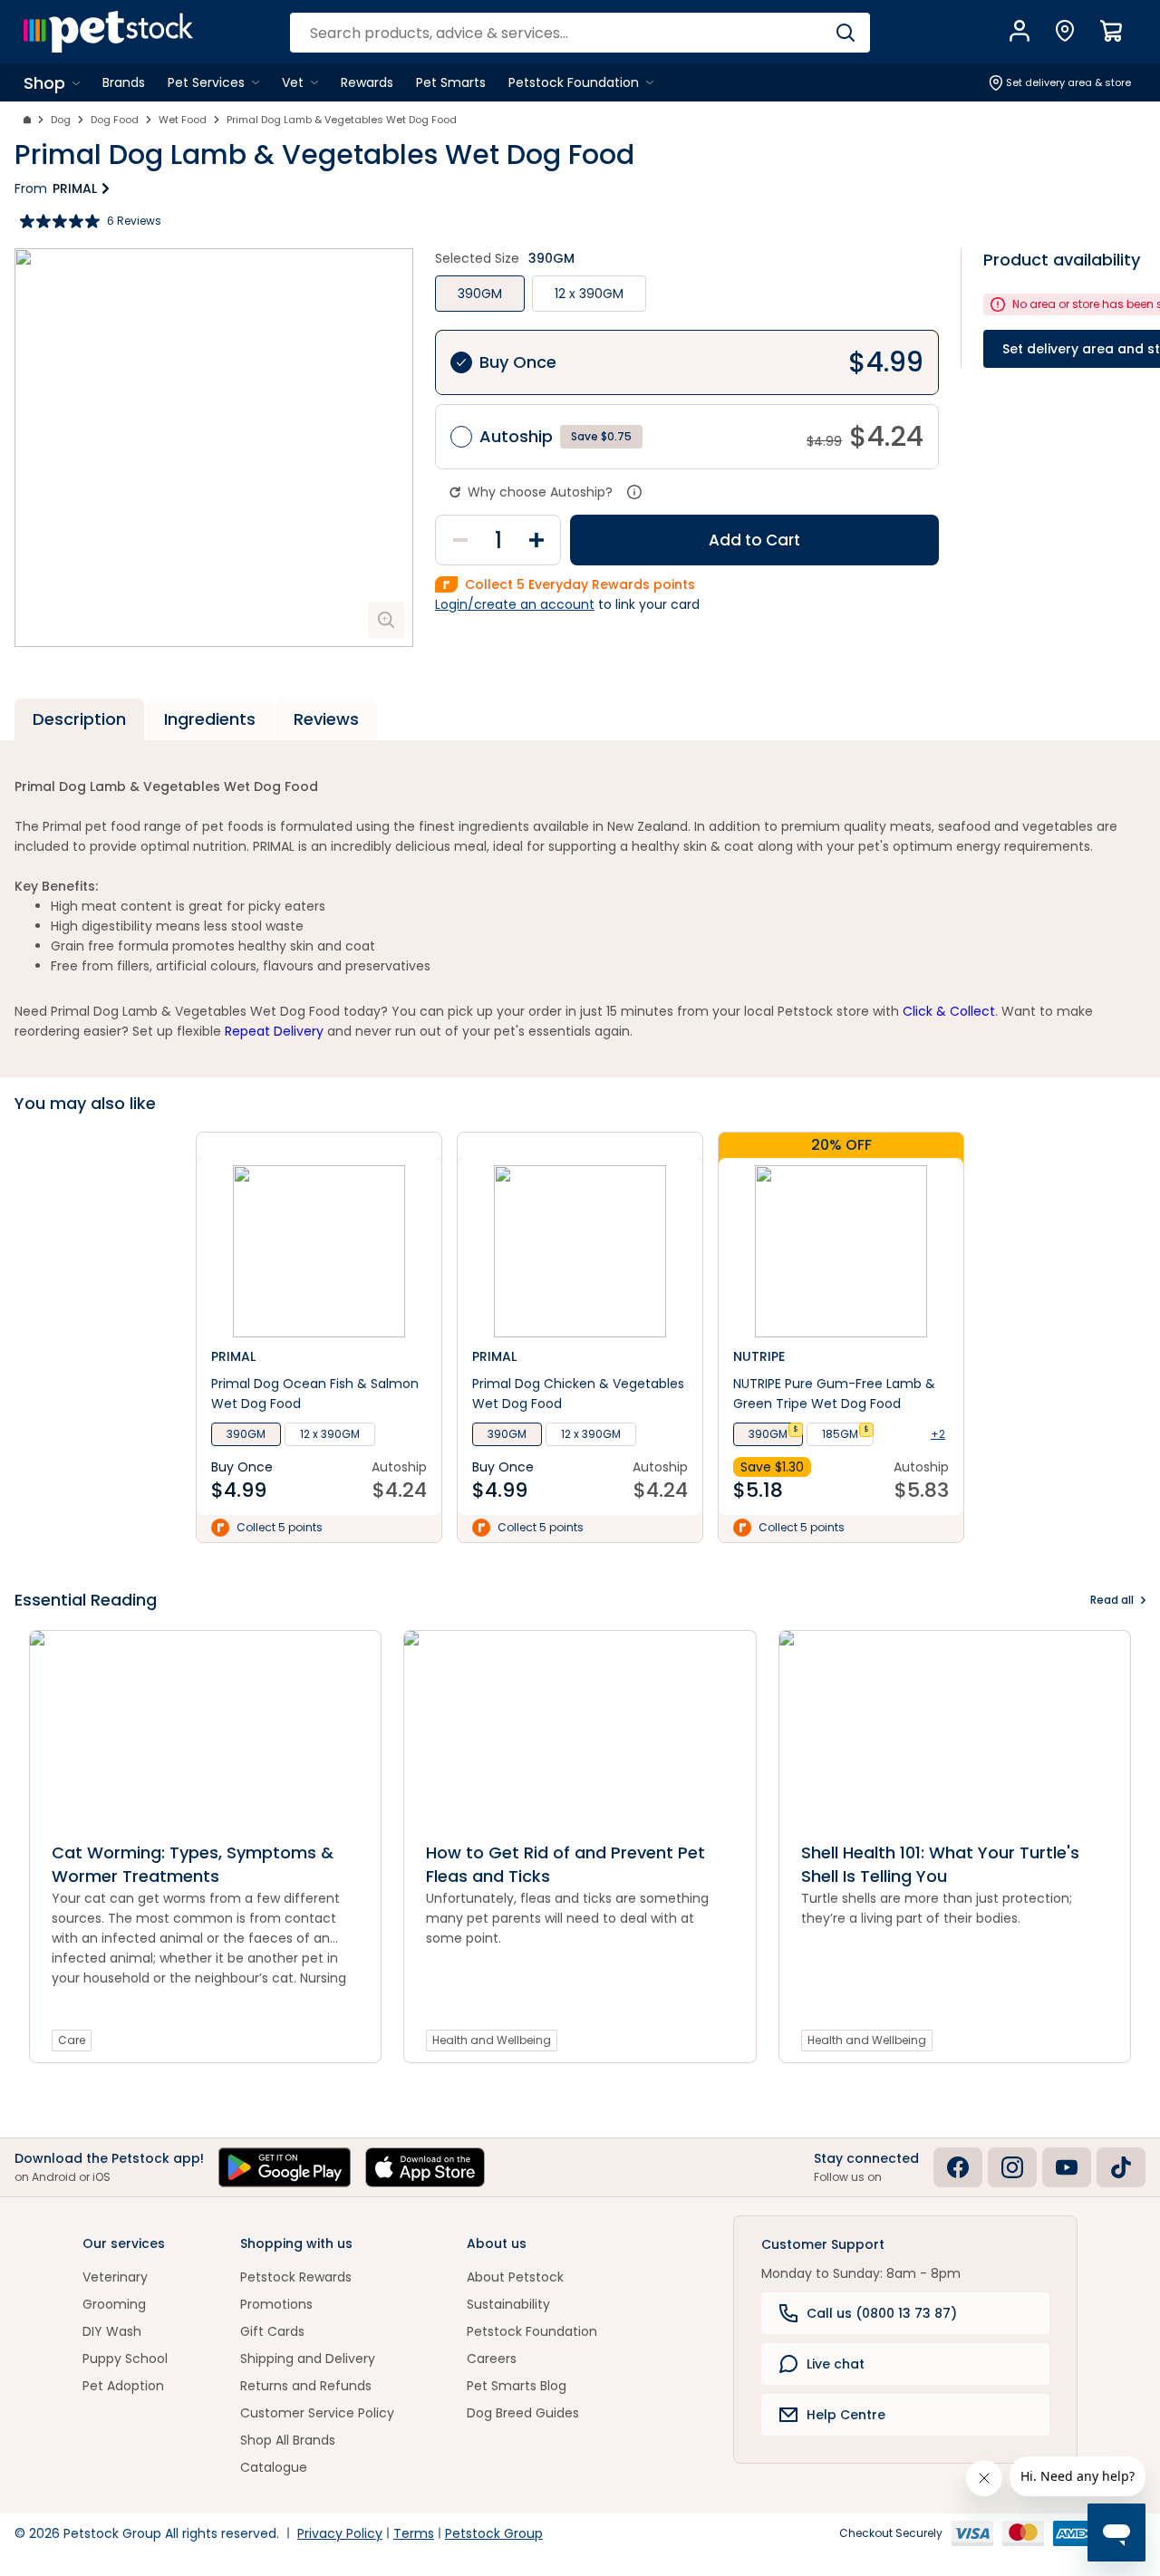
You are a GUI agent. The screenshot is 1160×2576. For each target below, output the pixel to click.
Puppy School (125, 2359)
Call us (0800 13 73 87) (882, 2313)
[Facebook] (958, 2167)
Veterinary (115, 2277)
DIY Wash (112, 2331)
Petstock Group (494, 2533)
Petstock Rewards (296, 2277)
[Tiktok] (1121, 2167)
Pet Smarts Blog (517, 2386)
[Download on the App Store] (425, 2167)
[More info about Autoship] (634, 492)
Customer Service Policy (317, 2413)
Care (72, 2040)
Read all (1112, 1600)
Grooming (114, 2304)
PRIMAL (75, 188)
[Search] (845, 33)
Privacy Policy (340, 2533)
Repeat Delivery (274, 1031)
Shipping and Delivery (308, 2359)
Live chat (836, 2364)
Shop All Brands (288, 2440)
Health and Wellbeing (492, 2040)
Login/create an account (515, 604)
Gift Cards (272, 2331)
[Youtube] (1067, 2167)
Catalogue (274, 2467)
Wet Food (183, 120)
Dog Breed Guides (523, 2413)
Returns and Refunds (306, 2386)
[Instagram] (1012, 2167)
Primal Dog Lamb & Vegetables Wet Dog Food (342, 120)
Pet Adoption (123, 2386)
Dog (61, 120)
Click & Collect (949, 1011)
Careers (492, 2359)
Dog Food (115, 120)
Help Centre (846, 2415)
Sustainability (508, 2304)
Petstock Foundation (532, 2331)
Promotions (276, 2304)
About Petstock (515, 2277)
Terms (414, 2533)
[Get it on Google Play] (285, 2167)
